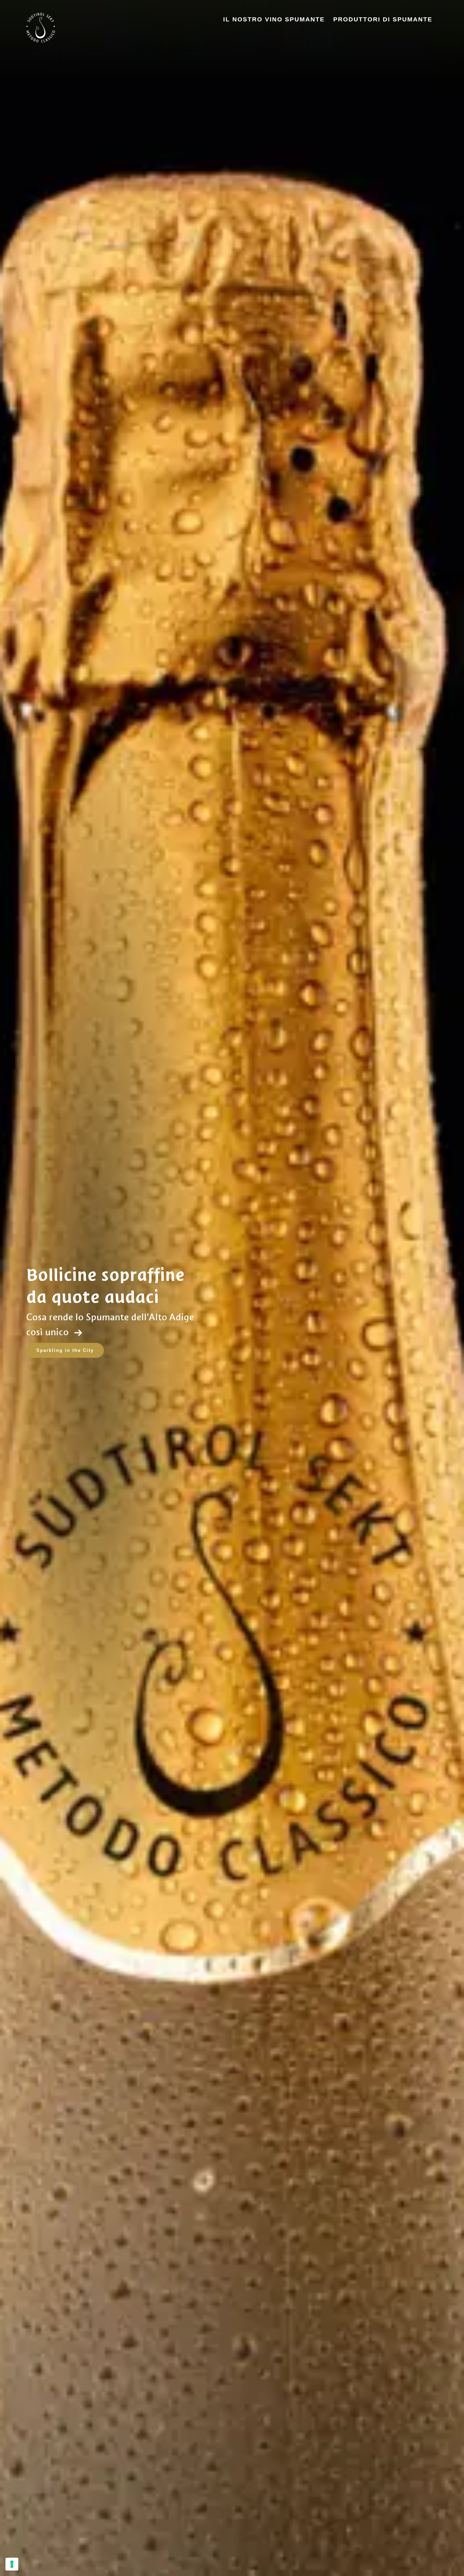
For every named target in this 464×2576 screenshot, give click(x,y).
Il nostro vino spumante (274, 19)
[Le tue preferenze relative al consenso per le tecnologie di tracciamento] (12, 2564)
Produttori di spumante (383, 19)
